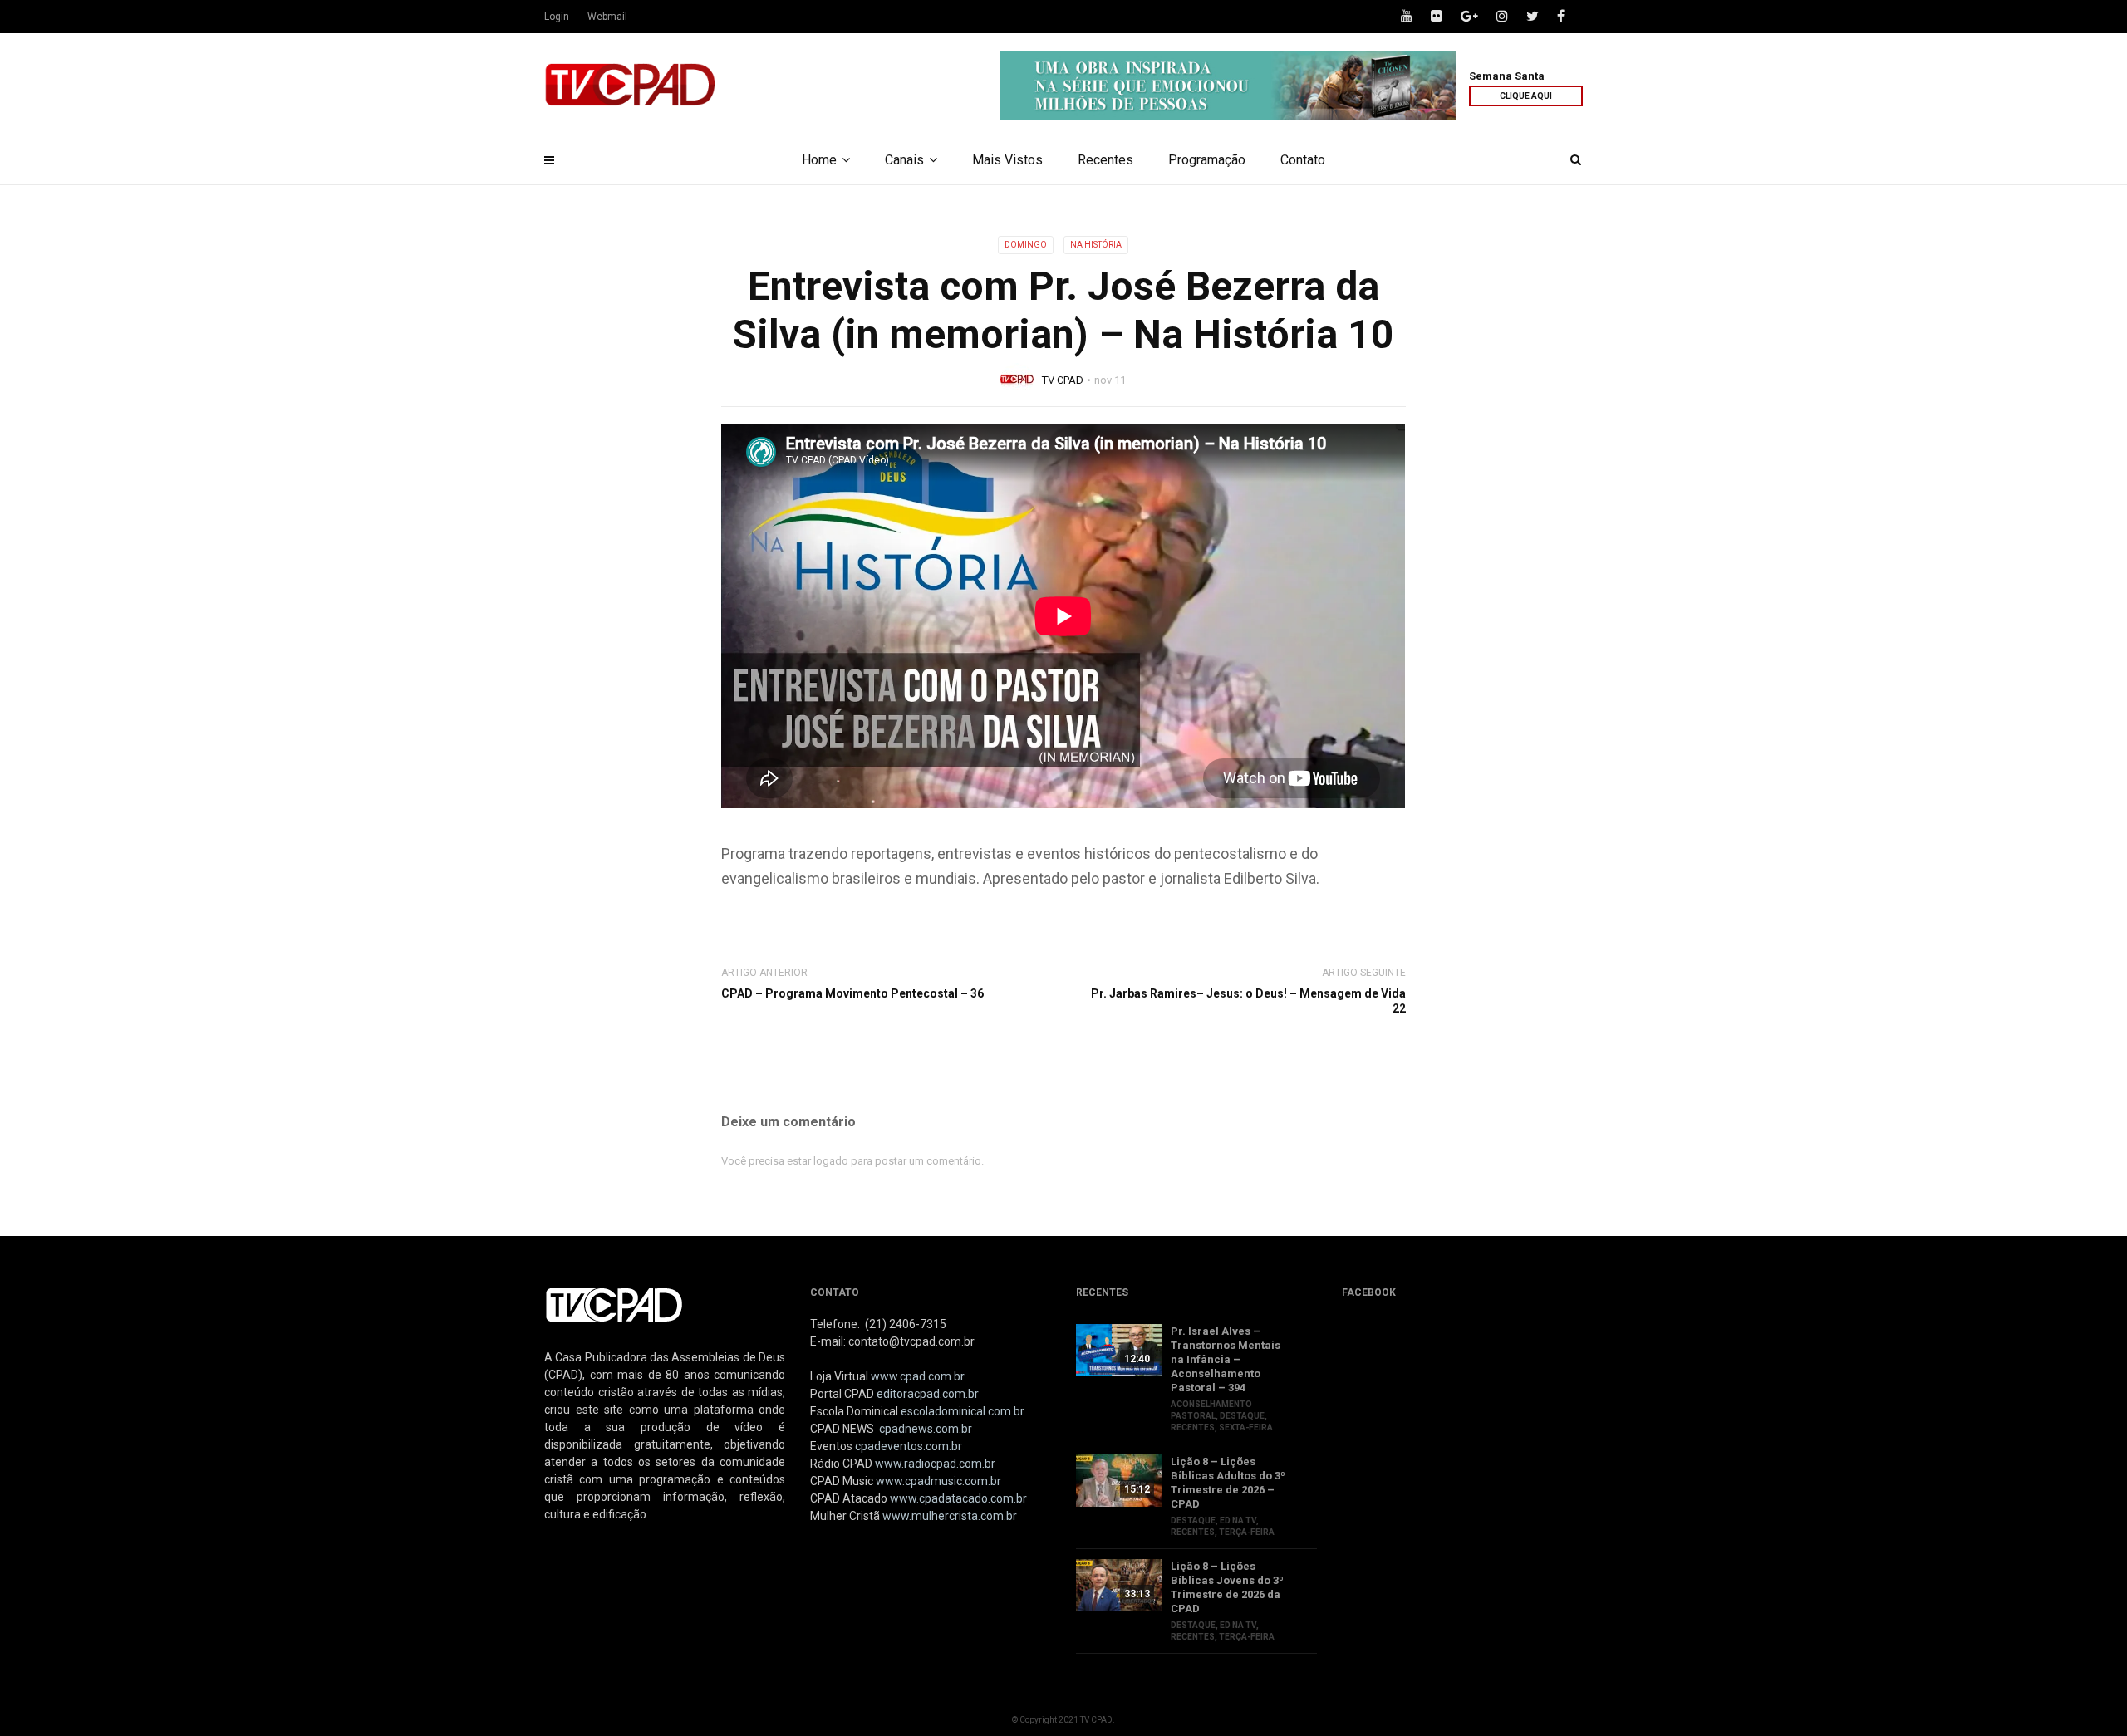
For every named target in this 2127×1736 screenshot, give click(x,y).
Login (557, 17)
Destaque (1242, 1416)
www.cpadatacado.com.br (958, 1498)
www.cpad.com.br (918, 1376)
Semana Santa (1507, 76)
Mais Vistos (1007, 160)
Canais (904, 160)
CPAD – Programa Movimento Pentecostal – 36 (852, 993)
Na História (1096, 245)
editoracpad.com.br (928, 1394)
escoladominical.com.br (963, 1411)
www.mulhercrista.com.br (950, 1516)
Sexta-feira (1246, 1427)
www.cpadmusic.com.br (938, 1481)
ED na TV (1238, 1520)
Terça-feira (1247, 1532)
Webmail (607, 17)
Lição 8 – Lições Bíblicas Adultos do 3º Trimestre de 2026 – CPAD (1228, 1483)
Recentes (1105, 160)
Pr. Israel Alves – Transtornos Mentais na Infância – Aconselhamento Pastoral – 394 (1226, 1359)
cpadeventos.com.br (909, 1446)
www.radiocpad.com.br (935, 1464)
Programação (1207, 160)
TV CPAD (1063, 380)
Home (819, 160)
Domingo (1026, 245)
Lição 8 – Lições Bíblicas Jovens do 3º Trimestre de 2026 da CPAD (1227, 1587)
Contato (1303, 160)
